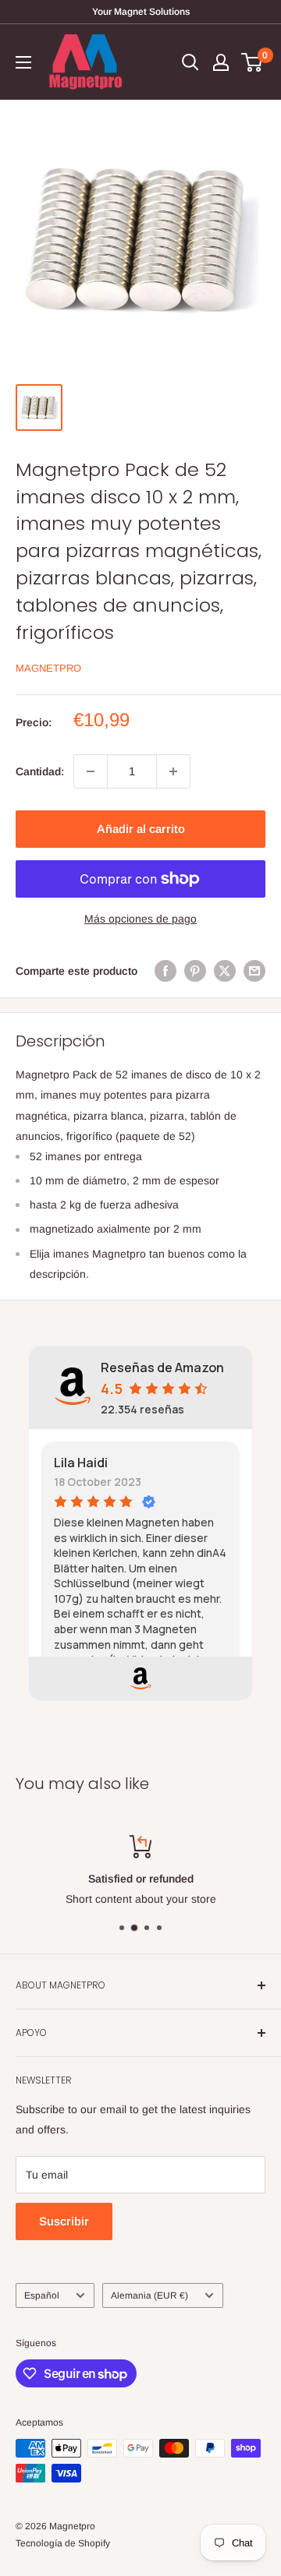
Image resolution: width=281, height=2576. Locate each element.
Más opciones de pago (140, 919)
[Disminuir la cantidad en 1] (91, 771)
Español (42, 2295)
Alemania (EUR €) (149, 2295)
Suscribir (64, 2221)
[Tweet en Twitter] (225, 971)
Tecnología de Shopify (63, 2543)
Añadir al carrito (141, 829)
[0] (253, 62)
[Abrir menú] (23, 62)
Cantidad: (40, 771)
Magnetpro (48, 668)
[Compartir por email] (254, 971)
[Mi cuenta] (221, 62)
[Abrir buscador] (190, 62)
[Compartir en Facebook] (165, 971)
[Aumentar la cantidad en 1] (173, 771)
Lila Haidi (81, 1463)
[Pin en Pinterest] (195, 971)
